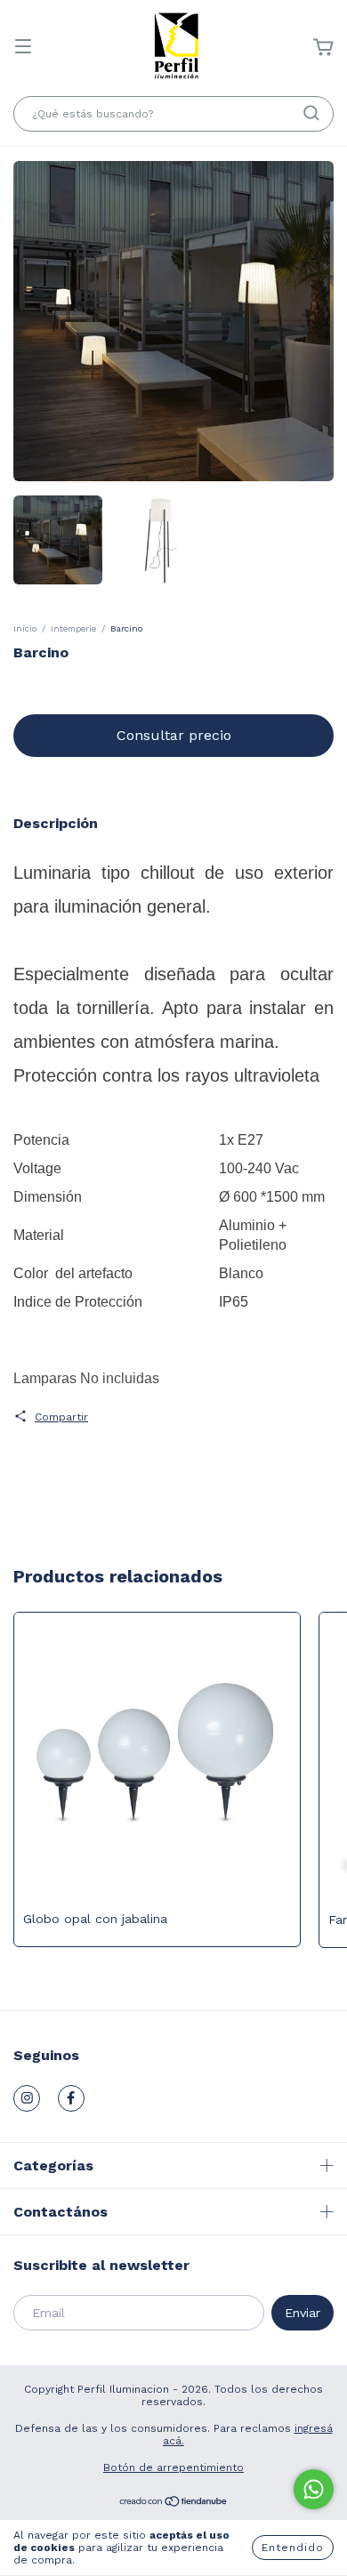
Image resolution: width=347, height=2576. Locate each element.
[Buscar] (311, 113)
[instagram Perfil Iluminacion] (27, 2098)
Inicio (25, 628)
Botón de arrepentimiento (173, 2467)
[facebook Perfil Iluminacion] (71, 2098)
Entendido (293, 2548)
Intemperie (73, 628)
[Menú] (23, 48)
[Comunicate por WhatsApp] (314, 2489)
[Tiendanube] (174, 2504)
